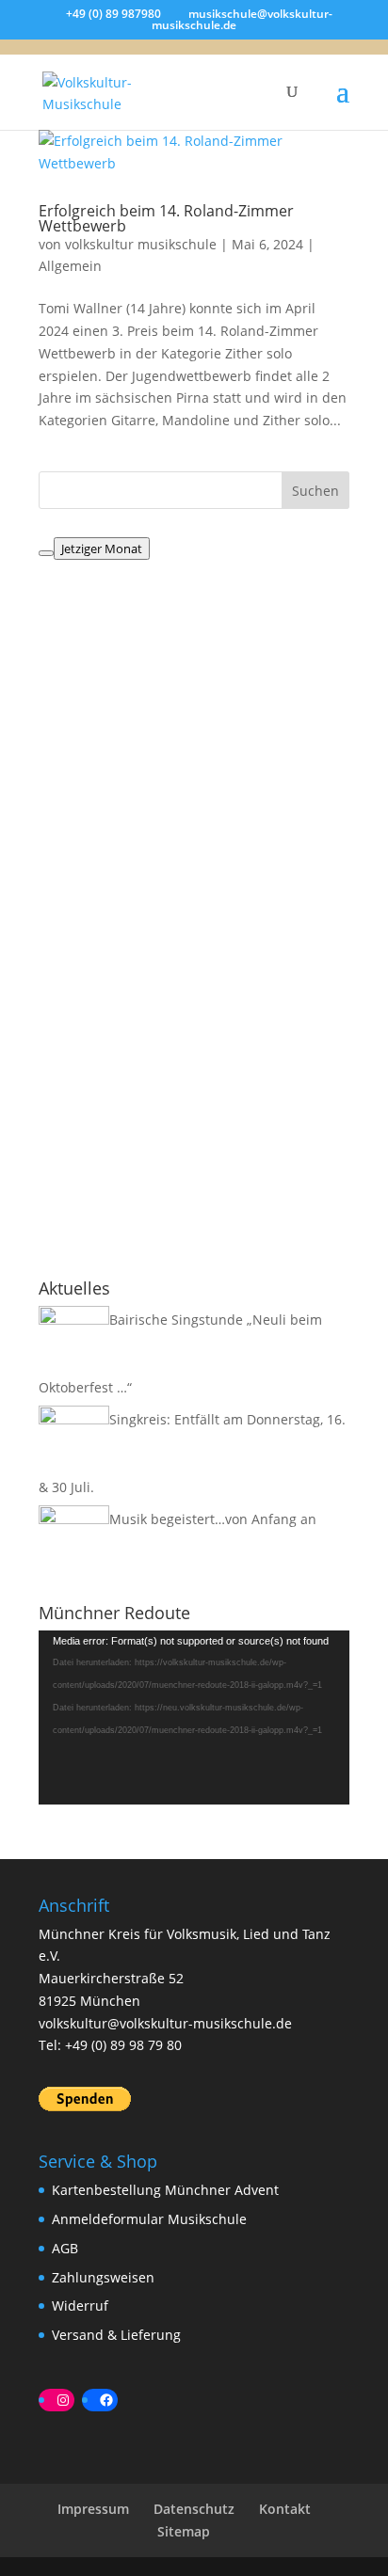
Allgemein (70, 266)
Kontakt (285, 2509)
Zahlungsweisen (103, 2277)
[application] (194, 1717)
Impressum (93, 2509)
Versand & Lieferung (116, 2335)
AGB (65, 2248)
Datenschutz (194, 2509)
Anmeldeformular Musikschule (149, 2219)
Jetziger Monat (102, 549)
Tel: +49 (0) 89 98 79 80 (110, 2045)
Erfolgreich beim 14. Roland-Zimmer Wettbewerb (166, 218)
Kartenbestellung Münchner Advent (165, 2190)
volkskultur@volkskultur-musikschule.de (165, 2023)
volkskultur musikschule (141, 244)
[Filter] (46, 553)
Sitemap (184, 2531)
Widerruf (80, 2306)
